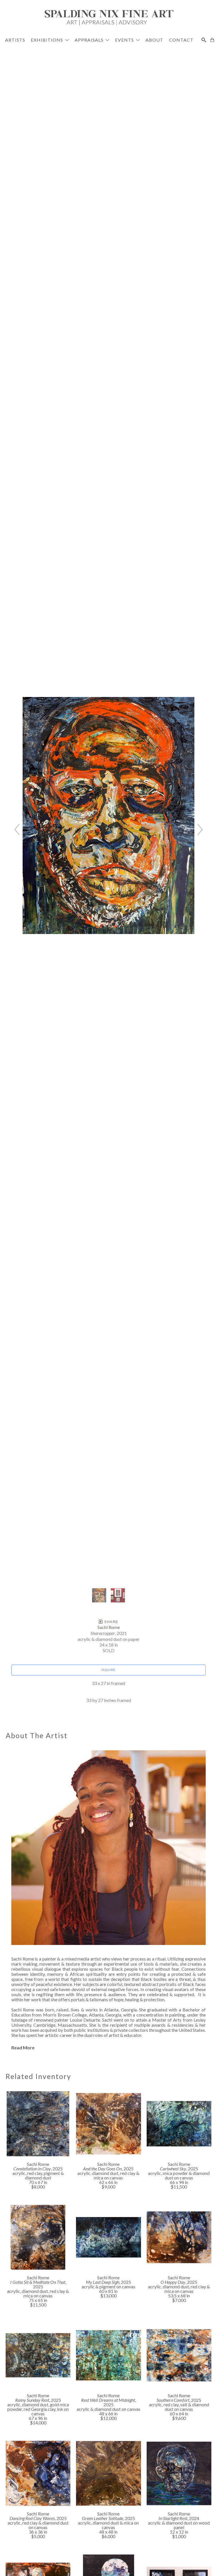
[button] (50, 40)
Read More (23, 2047)
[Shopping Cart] (212, 40)
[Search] (204, 40)
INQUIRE (108, 1670)
